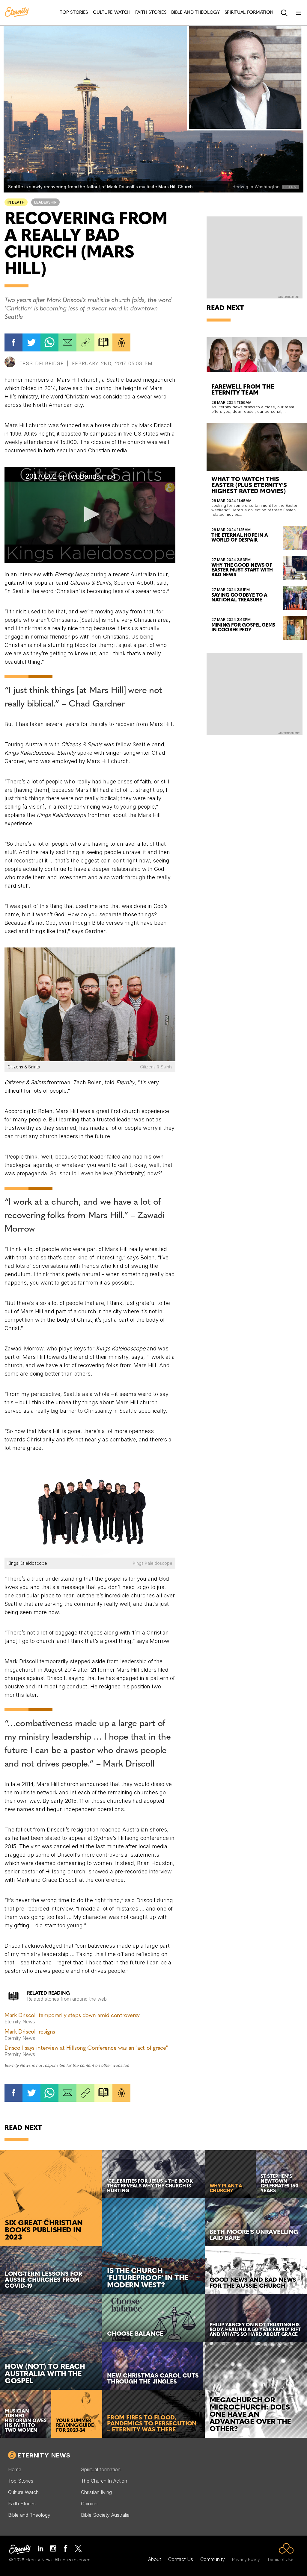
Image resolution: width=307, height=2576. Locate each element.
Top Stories (21, 2481)
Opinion (89, 2504)
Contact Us (181, 2559)
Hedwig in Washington (256, 187)
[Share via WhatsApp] (49, 342)
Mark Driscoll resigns (30, 2032)
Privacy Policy (246, 2559)
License (291, 187)
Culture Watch (23, 2492)
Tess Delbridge (42, 363)
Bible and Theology (29, 2515)
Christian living (96, 2492)
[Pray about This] (121, 342)
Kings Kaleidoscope (153, 1563)
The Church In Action (104, 2481)
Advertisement (289, 297)
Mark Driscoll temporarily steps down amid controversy (72, 2016)
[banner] (17, 13)
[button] (90, 514)
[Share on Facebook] (13, 342)
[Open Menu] (299, 13)
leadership (45, 202)
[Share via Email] (67, 342)
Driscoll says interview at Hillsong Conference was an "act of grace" (86, 2048)
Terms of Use (280, 2559)
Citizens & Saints (156, 1067)
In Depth (16, 202)
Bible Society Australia (105, 2515)
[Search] (284, 13)
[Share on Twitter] (31, 342)
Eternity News (44, 2455)
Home (15, 2469)
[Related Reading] (103, 342)
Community (213, 2559)
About (155, 2559)
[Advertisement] (255, 257)
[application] (90, 515)
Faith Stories (22, 2504)
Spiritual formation (101, 2469)
